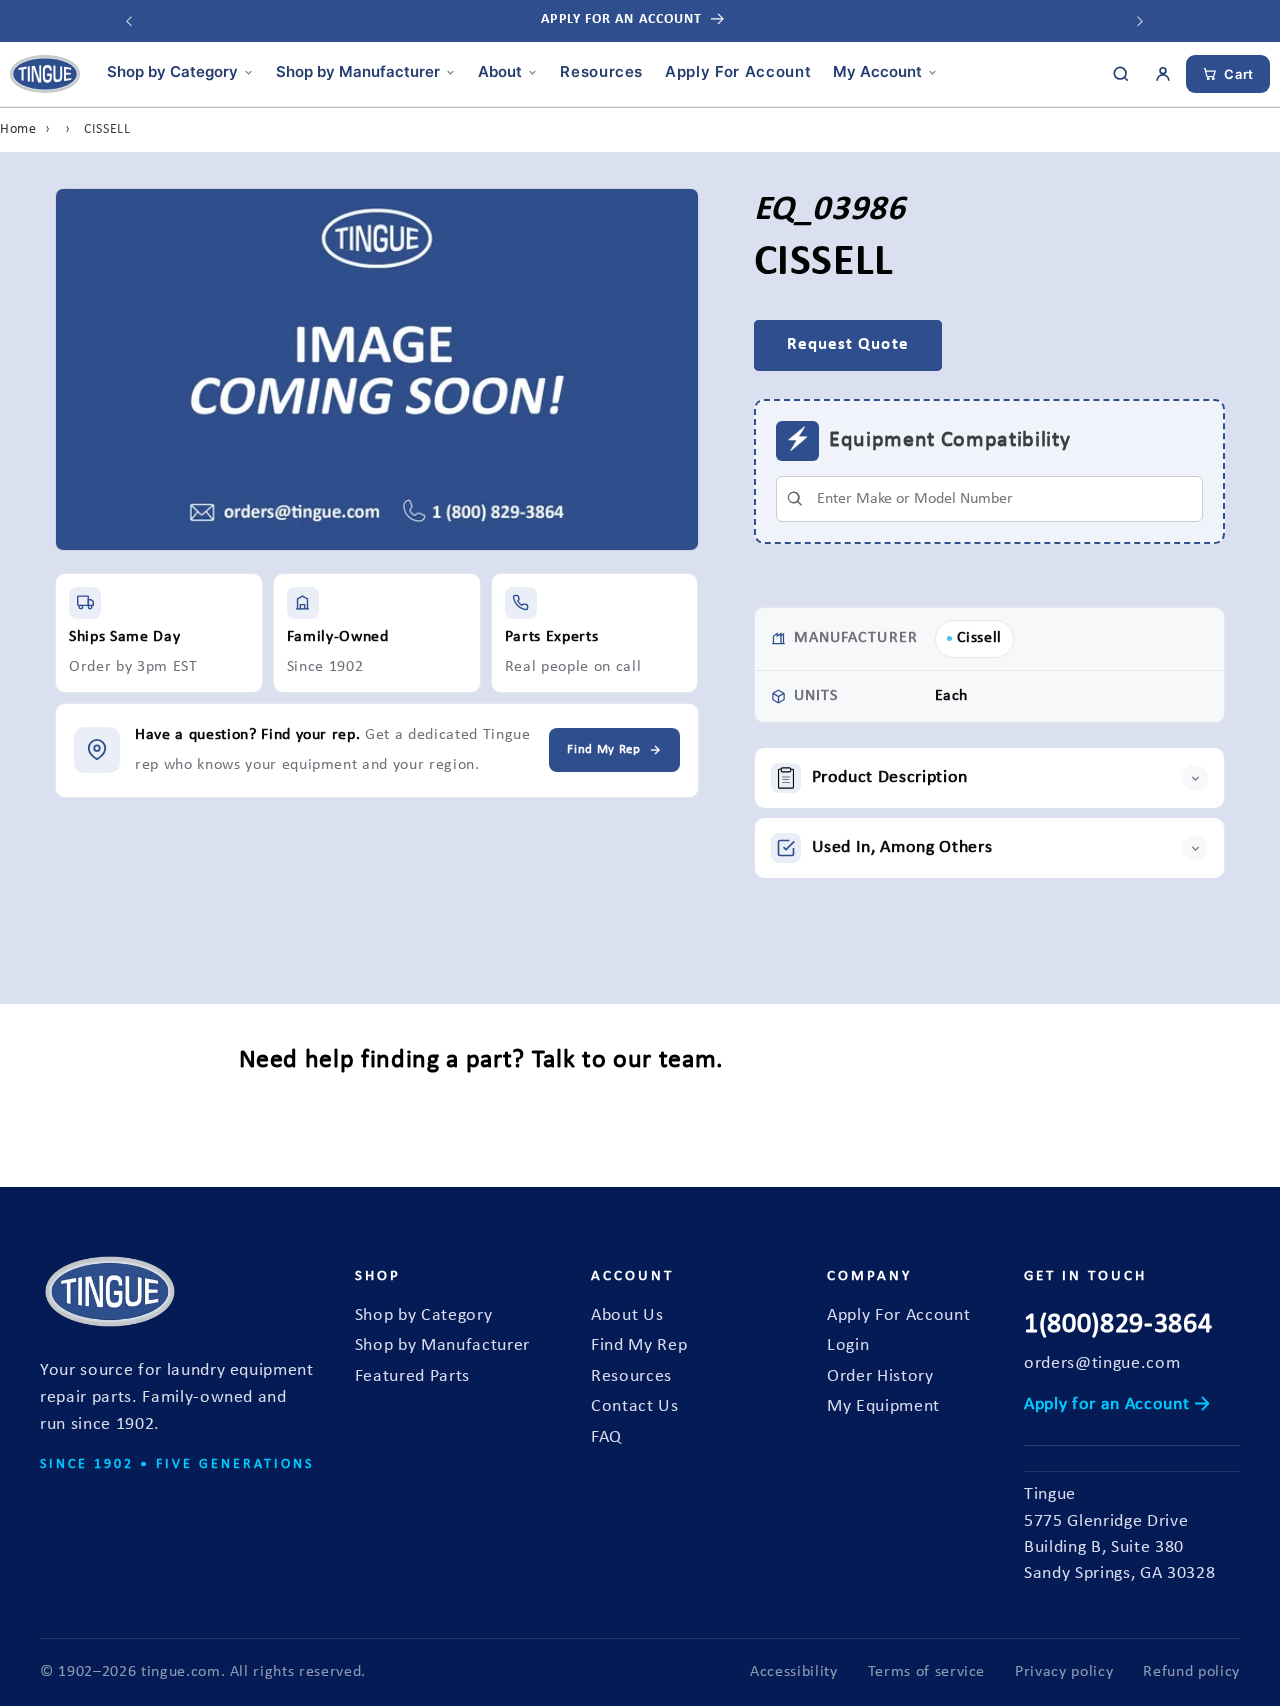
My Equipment (883, 1406)
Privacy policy (1064, 1672)
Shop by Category (172, 71)
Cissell (980, 638)
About (500, 71)
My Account (877, 71)
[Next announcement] (1140, 21)
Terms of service (927, 1672)
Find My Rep (639, 1345)
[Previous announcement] (129, 21)
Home (18, 129)
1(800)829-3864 (1118, 1325)
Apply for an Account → (1117, 1404)
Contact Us (635, 1406)
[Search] (1121, 74)
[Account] (1163, 74)
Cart (1239, 74)
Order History (880, 1376)
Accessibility (794, 1672)
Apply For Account (738, 71)
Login (848, 1345)
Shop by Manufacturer (358, 71)
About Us (627, 1315)
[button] (990, 778)
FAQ (606, 1437)
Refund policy (1191, 1672)
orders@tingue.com (1102, 1363)
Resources (601, 71)
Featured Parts (412, 1376)
